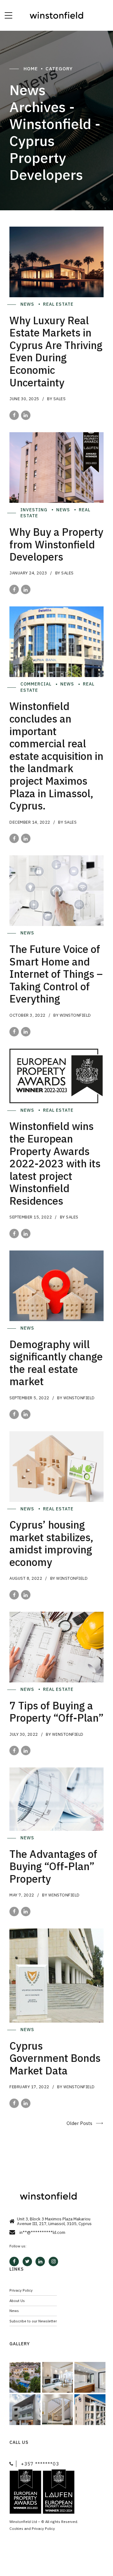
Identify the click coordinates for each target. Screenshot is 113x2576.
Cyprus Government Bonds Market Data (55, 2058)
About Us (17, 2301)
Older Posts (79, 2123)
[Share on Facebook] (14, 415)
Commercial (37, 684)
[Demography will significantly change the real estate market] (56, 1286)
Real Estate (59, 304)
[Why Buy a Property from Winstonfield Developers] (56, 468)
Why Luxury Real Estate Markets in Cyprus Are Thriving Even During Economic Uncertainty (56, 351)
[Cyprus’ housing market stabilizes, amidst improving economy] (56, 1467)
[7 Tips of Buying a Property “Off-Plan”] (56, 1647)
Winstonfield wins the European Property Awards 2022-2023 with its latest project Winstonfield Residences (55, 1163)
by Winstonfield (72, 1015)
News (28, 304)
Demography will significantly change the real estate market (56, 1363)
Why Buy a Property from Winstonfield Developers (56, 544)
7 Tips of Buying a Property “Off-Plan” (56, 1712)
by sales (56, 399)
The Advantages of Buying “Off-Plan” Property (53, 1866)
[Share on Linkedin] (26, 415)
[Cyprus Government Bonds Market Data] (56, 1976)
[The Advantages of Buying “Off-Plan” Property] (56, 1799)
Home (31, 69)
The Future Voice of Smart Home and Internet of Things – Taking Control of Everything (56, 974)
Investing (35, 510)
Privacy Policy (21, 2290)
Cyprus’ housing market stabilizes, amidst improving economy (51, 1543)
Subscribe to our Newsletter (33, 2321)
